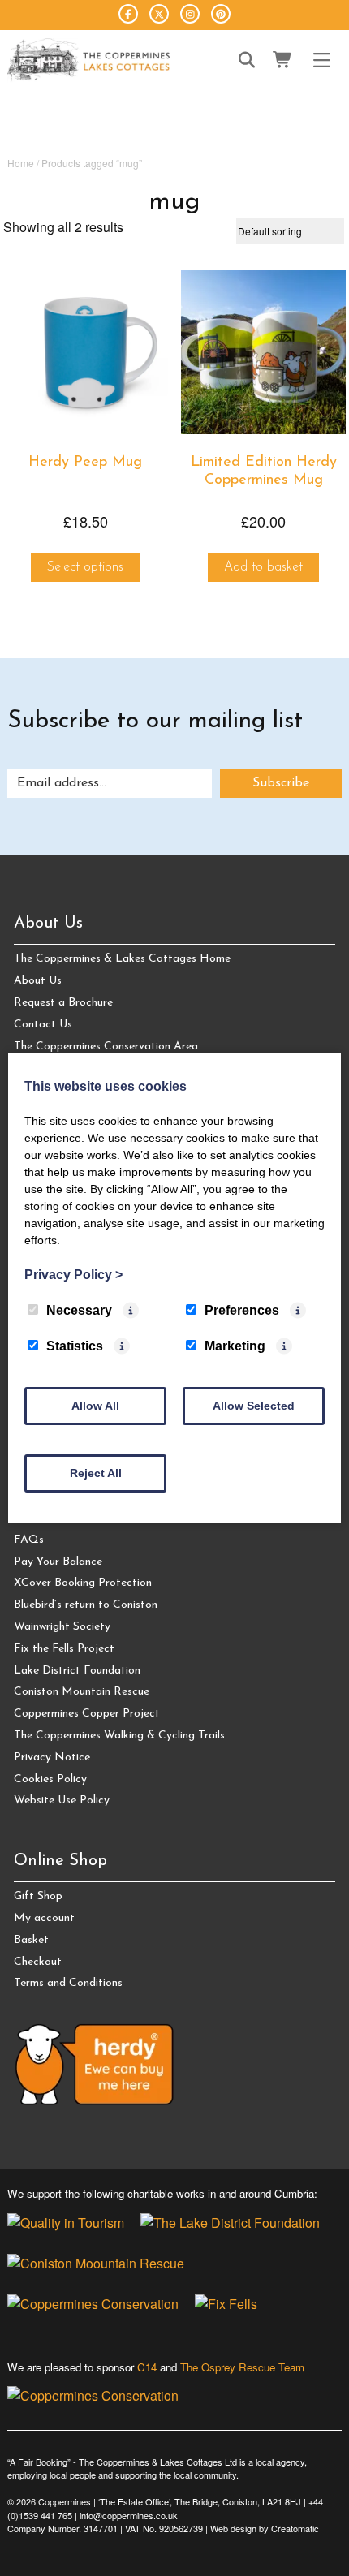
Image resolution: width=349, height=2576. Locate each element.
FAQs (29, 1540)
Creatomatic (295, 2528)
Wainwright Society (62, 1627)
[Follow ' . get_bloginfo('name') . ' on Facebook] (128, 14)
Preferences (242, 1310)
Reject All (96, 1473)
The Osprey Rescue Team (242, 2367)
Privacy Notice (52, 1758)
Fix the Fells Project (64, 1649)
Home (21, 163)
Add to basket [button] (263, 567)
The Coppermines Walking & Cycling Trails (119, 1736)
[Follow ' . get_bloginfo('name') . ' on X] (159, 14)
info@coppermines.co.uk (129, 2515)
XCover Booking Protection (83, 1583)
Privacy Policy (73, 1275)
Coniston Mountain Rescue (82, 1692)
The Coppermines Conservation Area (106, 1047)
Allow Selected (254, 1406)
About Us (38, 981)
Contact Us (43, 1025)
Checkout (38, 1962)
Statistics (75, 1346)
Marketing (235, 1346)
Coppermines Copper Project (87, 1714)
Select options (85, 567)
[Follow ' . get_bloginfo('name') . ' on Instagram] (190, 14)
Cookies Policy (50, 1779)
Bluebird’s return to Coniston (86, 1605)
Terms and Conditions (68, 1983)
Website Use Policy (62, 1801)
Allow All (95, 1406)
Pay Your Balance (58, 1562)
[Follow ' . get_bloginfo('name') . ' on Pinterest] (221, 14)
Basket (31, 1940)
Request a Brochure (63, 1003)
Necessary (79, 1310)
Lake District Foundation (77, 1671)
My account (44, 1918)
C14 (147, 2367)
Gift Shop (38, 1896)
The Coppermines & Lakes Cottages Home (122, 959)
